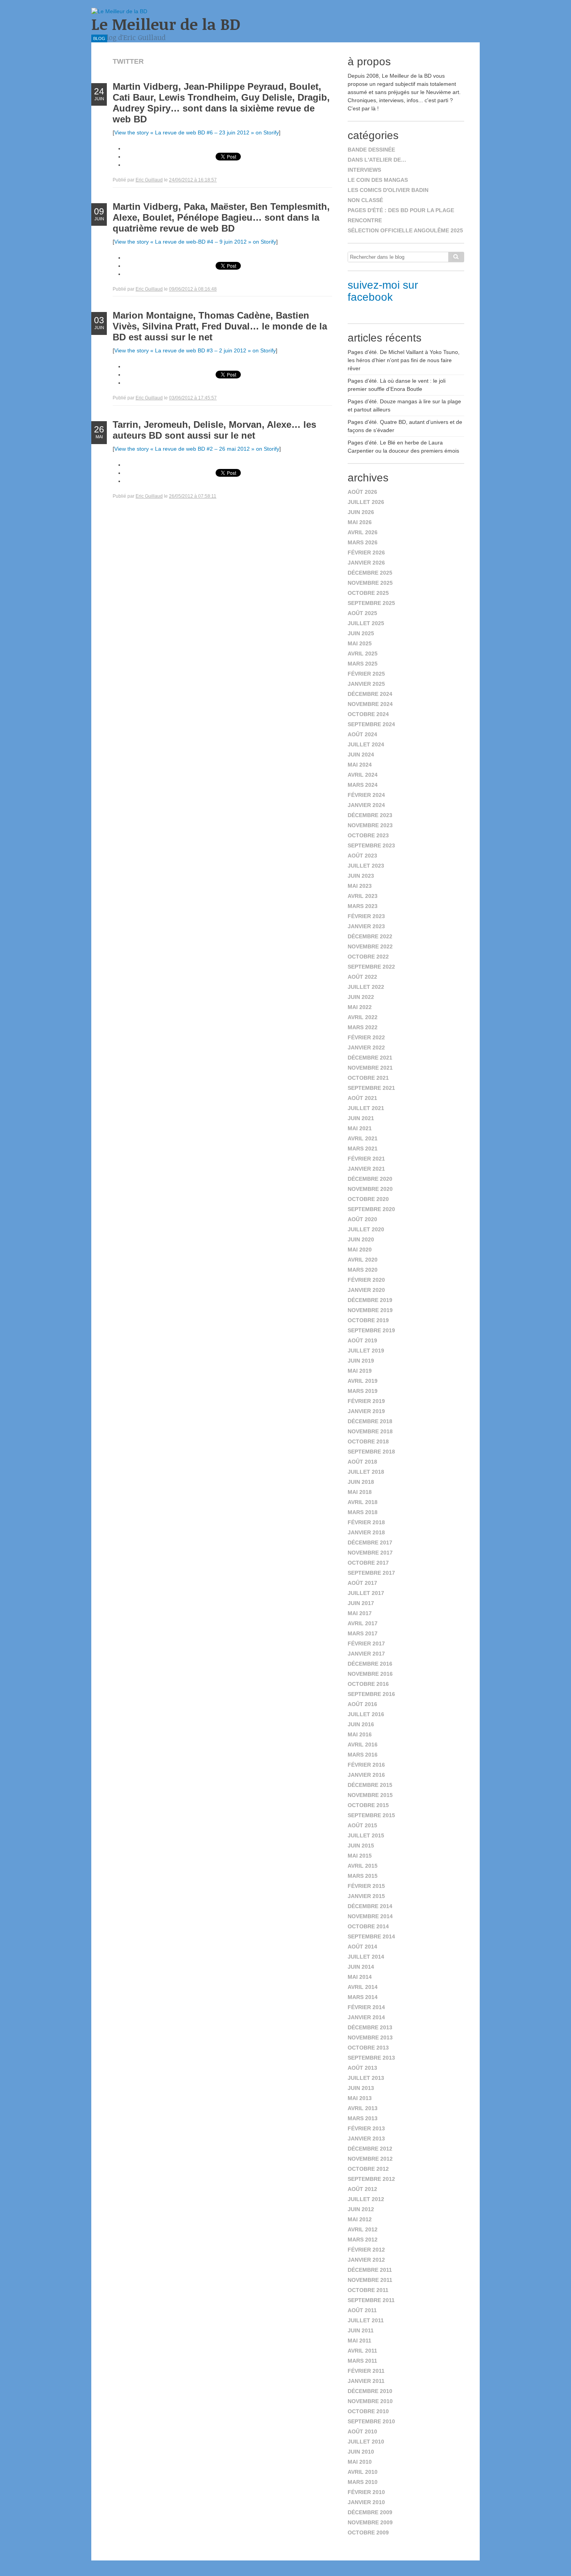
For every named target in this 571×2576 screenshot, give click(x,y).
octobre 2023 (368, 835)
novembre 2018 (370, 1431)
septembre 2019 (371, 1330)
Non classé (365, 200)
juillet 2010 (366, 2442)
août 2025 (362, 613)
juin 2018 (361, 1482)
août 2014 (362, 1947)
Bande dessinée (371, 150)
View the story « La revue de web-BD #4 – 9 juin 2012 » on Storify (195, 242)
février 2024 (366, 795)
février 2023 (366, 916)
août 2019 (362, 1340)
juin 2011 (361, 2330)
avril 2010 (363, 2472)
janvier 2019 (366, 1411)
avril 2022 (363, 1017)
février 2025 (366, 674)
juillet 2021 (366, 1108)
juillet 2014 (366, 1957)
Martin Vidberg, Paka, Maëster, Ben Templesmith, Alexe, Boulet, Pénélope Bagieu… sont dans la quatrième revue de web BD (221, 217)
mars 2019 (363, 1391)
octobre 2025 (368, 593)
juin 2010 (361, 2452)
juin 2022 (361, 997)
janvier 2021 (366, 1169)
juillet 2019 (366, 1351)
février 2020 (366, 1280)
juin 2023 (361, 876)
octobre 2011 (368, 2290)
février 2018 (366, 1522)
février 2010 (366, 2492)
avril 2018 (363, 1502)
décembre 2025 (370, 573)
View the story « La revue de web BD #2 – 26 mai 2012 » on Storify (197, 449)
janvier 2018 (366, 1532)
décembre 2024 (370, 694)
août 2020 (362, 1219)
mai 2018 (360, 1492)
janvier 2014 (366, 2017)
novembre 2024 (370, 704)
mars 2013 (363, 2118)
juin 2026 (361, 512)
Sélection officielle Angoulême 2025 (405, 230)
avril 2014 (363, 1987)
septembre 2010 (371, 2421)
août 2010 (362, 2431)
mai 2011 (359, 2341)
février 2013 (366, 2128)
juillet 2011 (366, 2320)
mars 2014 (363, 1997)
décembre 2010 (370, 2391)
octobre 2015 (368, 1805)
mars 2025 (363, 664)
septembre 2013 (371, 2058)
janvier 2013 (366, 2139)
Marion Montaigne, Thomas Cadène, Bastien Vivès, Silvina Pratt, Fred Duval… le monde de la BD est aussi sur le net (220, 326)
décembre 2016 (370, 1664)
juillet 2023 (366, 866)
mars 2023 (363, 906)
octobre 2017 (368, 1563)
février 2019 (366, 1401)
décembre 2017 (370, 1542)
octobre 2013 (368, 2048)
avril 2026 (363, 532)
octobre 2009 (368, 2532)
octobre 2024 (368, 714)
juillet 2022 (366, 987)
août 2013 (362, 2068)
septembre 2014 (371, 1936)
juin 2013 (361, 2088)
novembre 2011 (370, 2280)
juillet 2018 (366, 1472)
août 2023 (362, 856)
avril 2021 (363, 1138)
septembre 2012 (371, 2179)
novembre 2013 (370, 2037)
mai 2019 (360, 1371)
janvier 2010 (366, 2502)
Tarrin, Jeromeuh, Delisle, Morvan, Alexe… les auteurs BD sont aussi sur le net (214, 430)
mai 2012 (360, 2219)
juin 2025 (361, 633)
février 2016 (366, 1765)
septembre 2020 (371, 1209)
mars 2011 (362, 2361)
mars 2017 (363, 1633)
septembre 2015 (371, 1815)
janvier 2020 (366, 1290)
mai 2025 (360, 643)
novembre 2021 (370, 1068)
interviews (364, 170)
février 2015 (366, 1886)
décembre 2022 (370, 936)
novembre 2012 (370, 2159)
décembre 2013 (370, 2027)
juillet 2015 (366, 1835)
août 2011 (362, 2310)
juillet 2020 (366, 1229)
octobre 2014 (368, 1926)
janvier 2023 (366, 926)
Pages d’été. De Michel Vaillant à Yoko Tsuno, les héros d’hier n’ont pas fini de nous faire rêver (404, 360)
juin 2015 (361, 1846)
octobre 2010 (368, 2411)
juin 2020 (361, 1239)
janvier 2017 (366, 1654)
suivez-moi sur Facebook (383, 291)
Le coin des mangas (378, 180)
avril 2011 (362, 2351)
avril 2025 (363, 654)
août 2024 (362, 734)
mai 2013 (360, 2098)
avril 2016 (363, 1745)
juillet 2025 (366, 623)
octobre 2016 (368, 1684)
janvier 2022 (366, 1047)
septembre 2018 (371, 1452)
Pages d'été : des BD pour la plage (401, 210)
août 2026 (362, 492)
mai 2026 (360, 522)
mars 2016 (363, 1755)
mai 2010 (360, 2462)
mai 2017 (360, 1613)
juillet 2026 (366, 502)
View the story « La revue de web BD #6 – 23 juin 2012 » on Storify (197, 132)
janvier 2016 (366, 1775)
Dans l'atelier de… (377, 160)
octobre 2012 (368, 2169)
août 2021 (362, 1098)
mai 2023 (360, 886)
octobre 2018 (368, 1441)
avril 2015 (363, 1866)
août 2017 (362, 1583)
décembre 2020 (370, 1179)
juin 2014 (361, 1967)
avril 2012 (363, 2229)
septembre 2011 (371, 2300)
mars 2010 (363, 2482)
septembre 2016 (371, 1694)
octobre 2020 (368, 1199)
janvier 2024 (366, 805)
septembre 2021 (371, 1088)
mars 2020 (363, 1270)
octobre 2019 (368, 1320)
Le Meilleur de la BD (166, 24)
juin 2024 (361, 755)
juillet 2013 (366, 2078)
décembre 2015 (370, 1785)
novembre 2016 (370, 1674)
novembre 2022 (370, 946)
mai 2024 (360, 765)
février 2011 (366, 2371)
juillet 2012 (366, 2199)
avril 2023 (363, 896)
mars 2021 (363, 1149)
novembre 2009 (370, 2522)
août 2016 (362, 1704)
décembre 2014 (370, 1906)
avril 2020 (363, 1260)
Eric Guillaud (149, 180)
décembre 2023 (370, 815)
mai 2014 (360, 1977)
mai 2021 (360, 1128)
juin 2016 (361, 1724)
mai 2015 (360, 1856)
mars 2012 (363, 2240)
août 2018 (362, 1462)
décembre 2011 (370, 2270)
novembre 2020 (370, 1189)
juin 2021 (361, 1118)
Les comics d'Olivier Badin (388, 190)
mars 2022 (363, 1027)
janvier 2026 (366, 563)
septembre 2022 (371, 967)
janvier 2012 (366, 2260)
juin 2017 (361, 1603)
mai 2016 (360, 1734)
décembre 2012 (370, 2149)
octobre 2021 (368, 1078)
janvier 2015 (366, 1896)
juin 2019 (361, 1361)
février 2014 (366, 2007)
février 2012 (366, 2250)
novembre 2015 (370, 1795)
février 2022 (366, 1037)
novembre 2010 (370, 2401)
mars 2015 (363, 1876)
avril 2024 (363, 775)
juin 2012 (361, 2209)
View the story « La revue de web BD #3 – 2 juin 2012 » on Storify (195, 350)
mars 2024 (363, 785)
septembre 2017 (371, 1573)
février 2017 (366, 1644)
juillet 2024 (366, 744)
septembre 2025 (371, 603)
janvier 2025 (366, 684)
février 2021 (366, 1159)
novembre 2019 (370, 1310)
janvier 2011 (366, 2381)
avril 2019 (363, 1381)
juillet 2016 (366, 1714)
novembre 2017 (370, 1553)
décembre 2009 (370, 2512)
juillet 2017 (366, 1593)
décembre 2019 (370, 1300)
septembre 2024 (371, 724)
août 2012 (362, 2189)
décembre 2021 (370, 1058)
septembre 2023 (371, 845)
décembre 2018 (370, 1421)
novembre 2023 (370, 825)
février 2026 (366, 552)
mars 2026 (363, 542)
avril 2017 (363, 1623)
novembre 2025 (370, 583)
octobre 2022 (368, 957)
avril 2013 (363, 2108)
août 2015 (362, 1825)
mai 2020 (360, 1250)
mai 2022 (360, 1007)
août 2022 (362, 977)
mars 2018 (363, 1512)
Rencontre (365, 220)
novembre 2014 (370, 1916)
